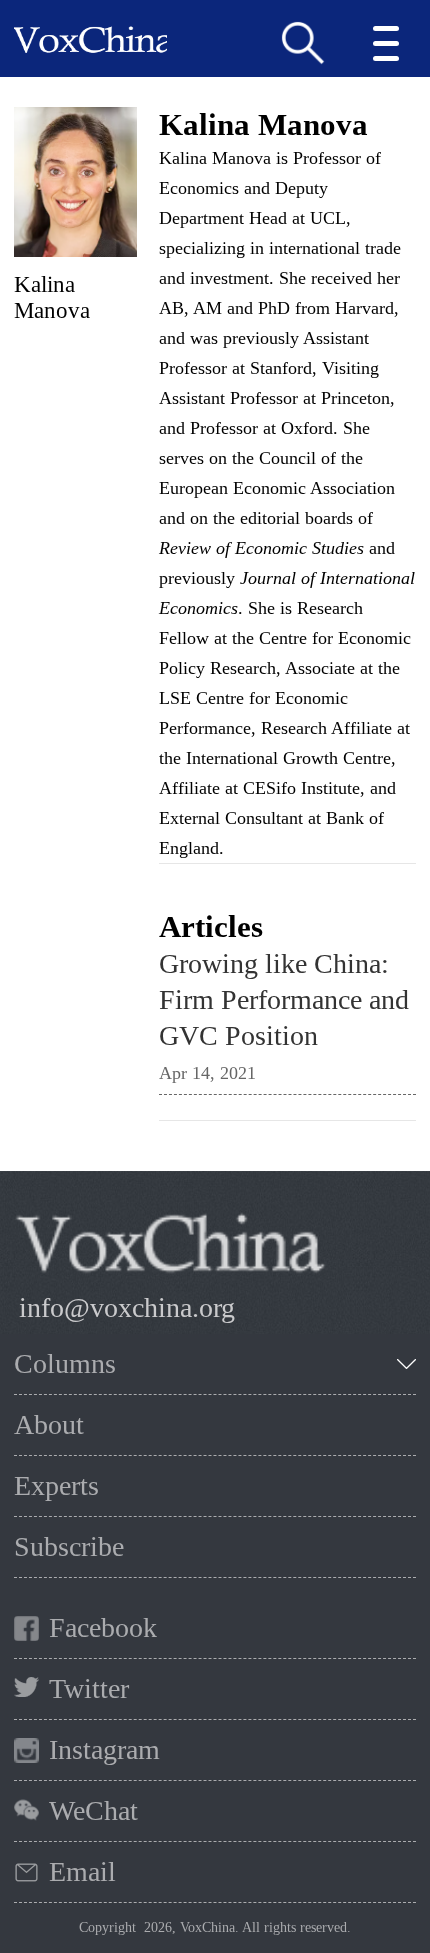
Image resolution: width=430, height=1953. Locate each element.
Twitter (89, 1688)
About (49, 1424)
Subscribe (69, 1546)
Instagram (104, 1749)
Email (82, 1871)
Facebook (103, 1627)
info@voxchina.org (127, 1307)
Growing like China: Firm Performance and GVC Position (284, 999)
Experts (56, 1485)
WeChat (93, 1810)
